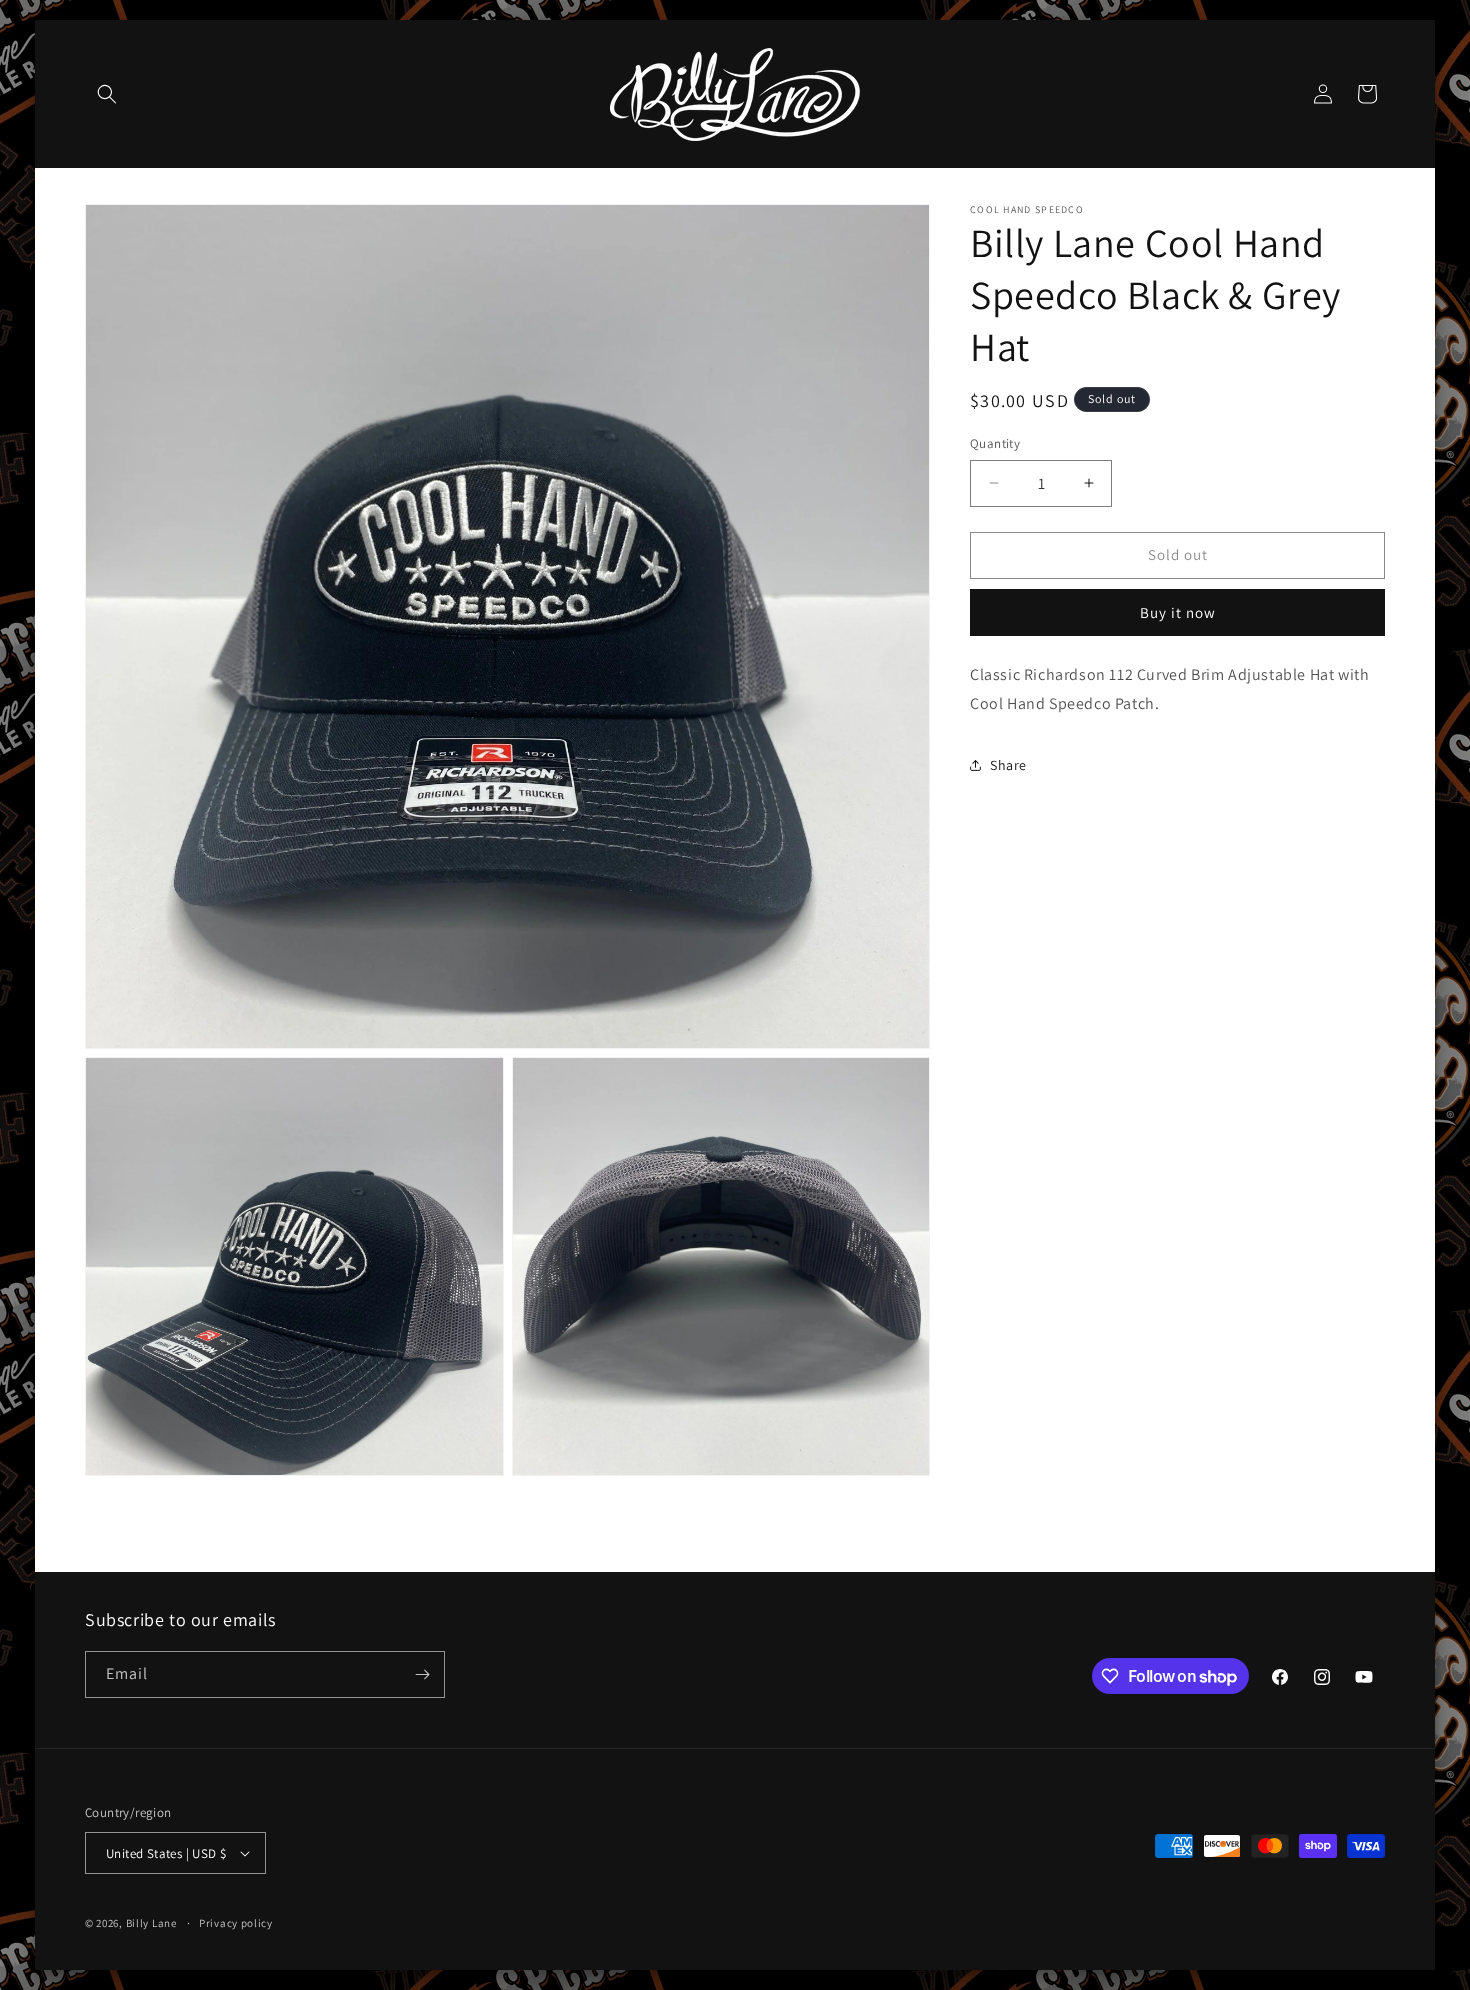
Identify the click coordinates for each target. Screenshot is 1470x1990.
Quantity (995, 443)
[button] (107, 94)
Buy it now (1178, 612)
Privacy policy (236, 1923)
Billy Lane (151, 1923)
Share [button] (1008, 765)
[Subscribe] (422, 1674)
